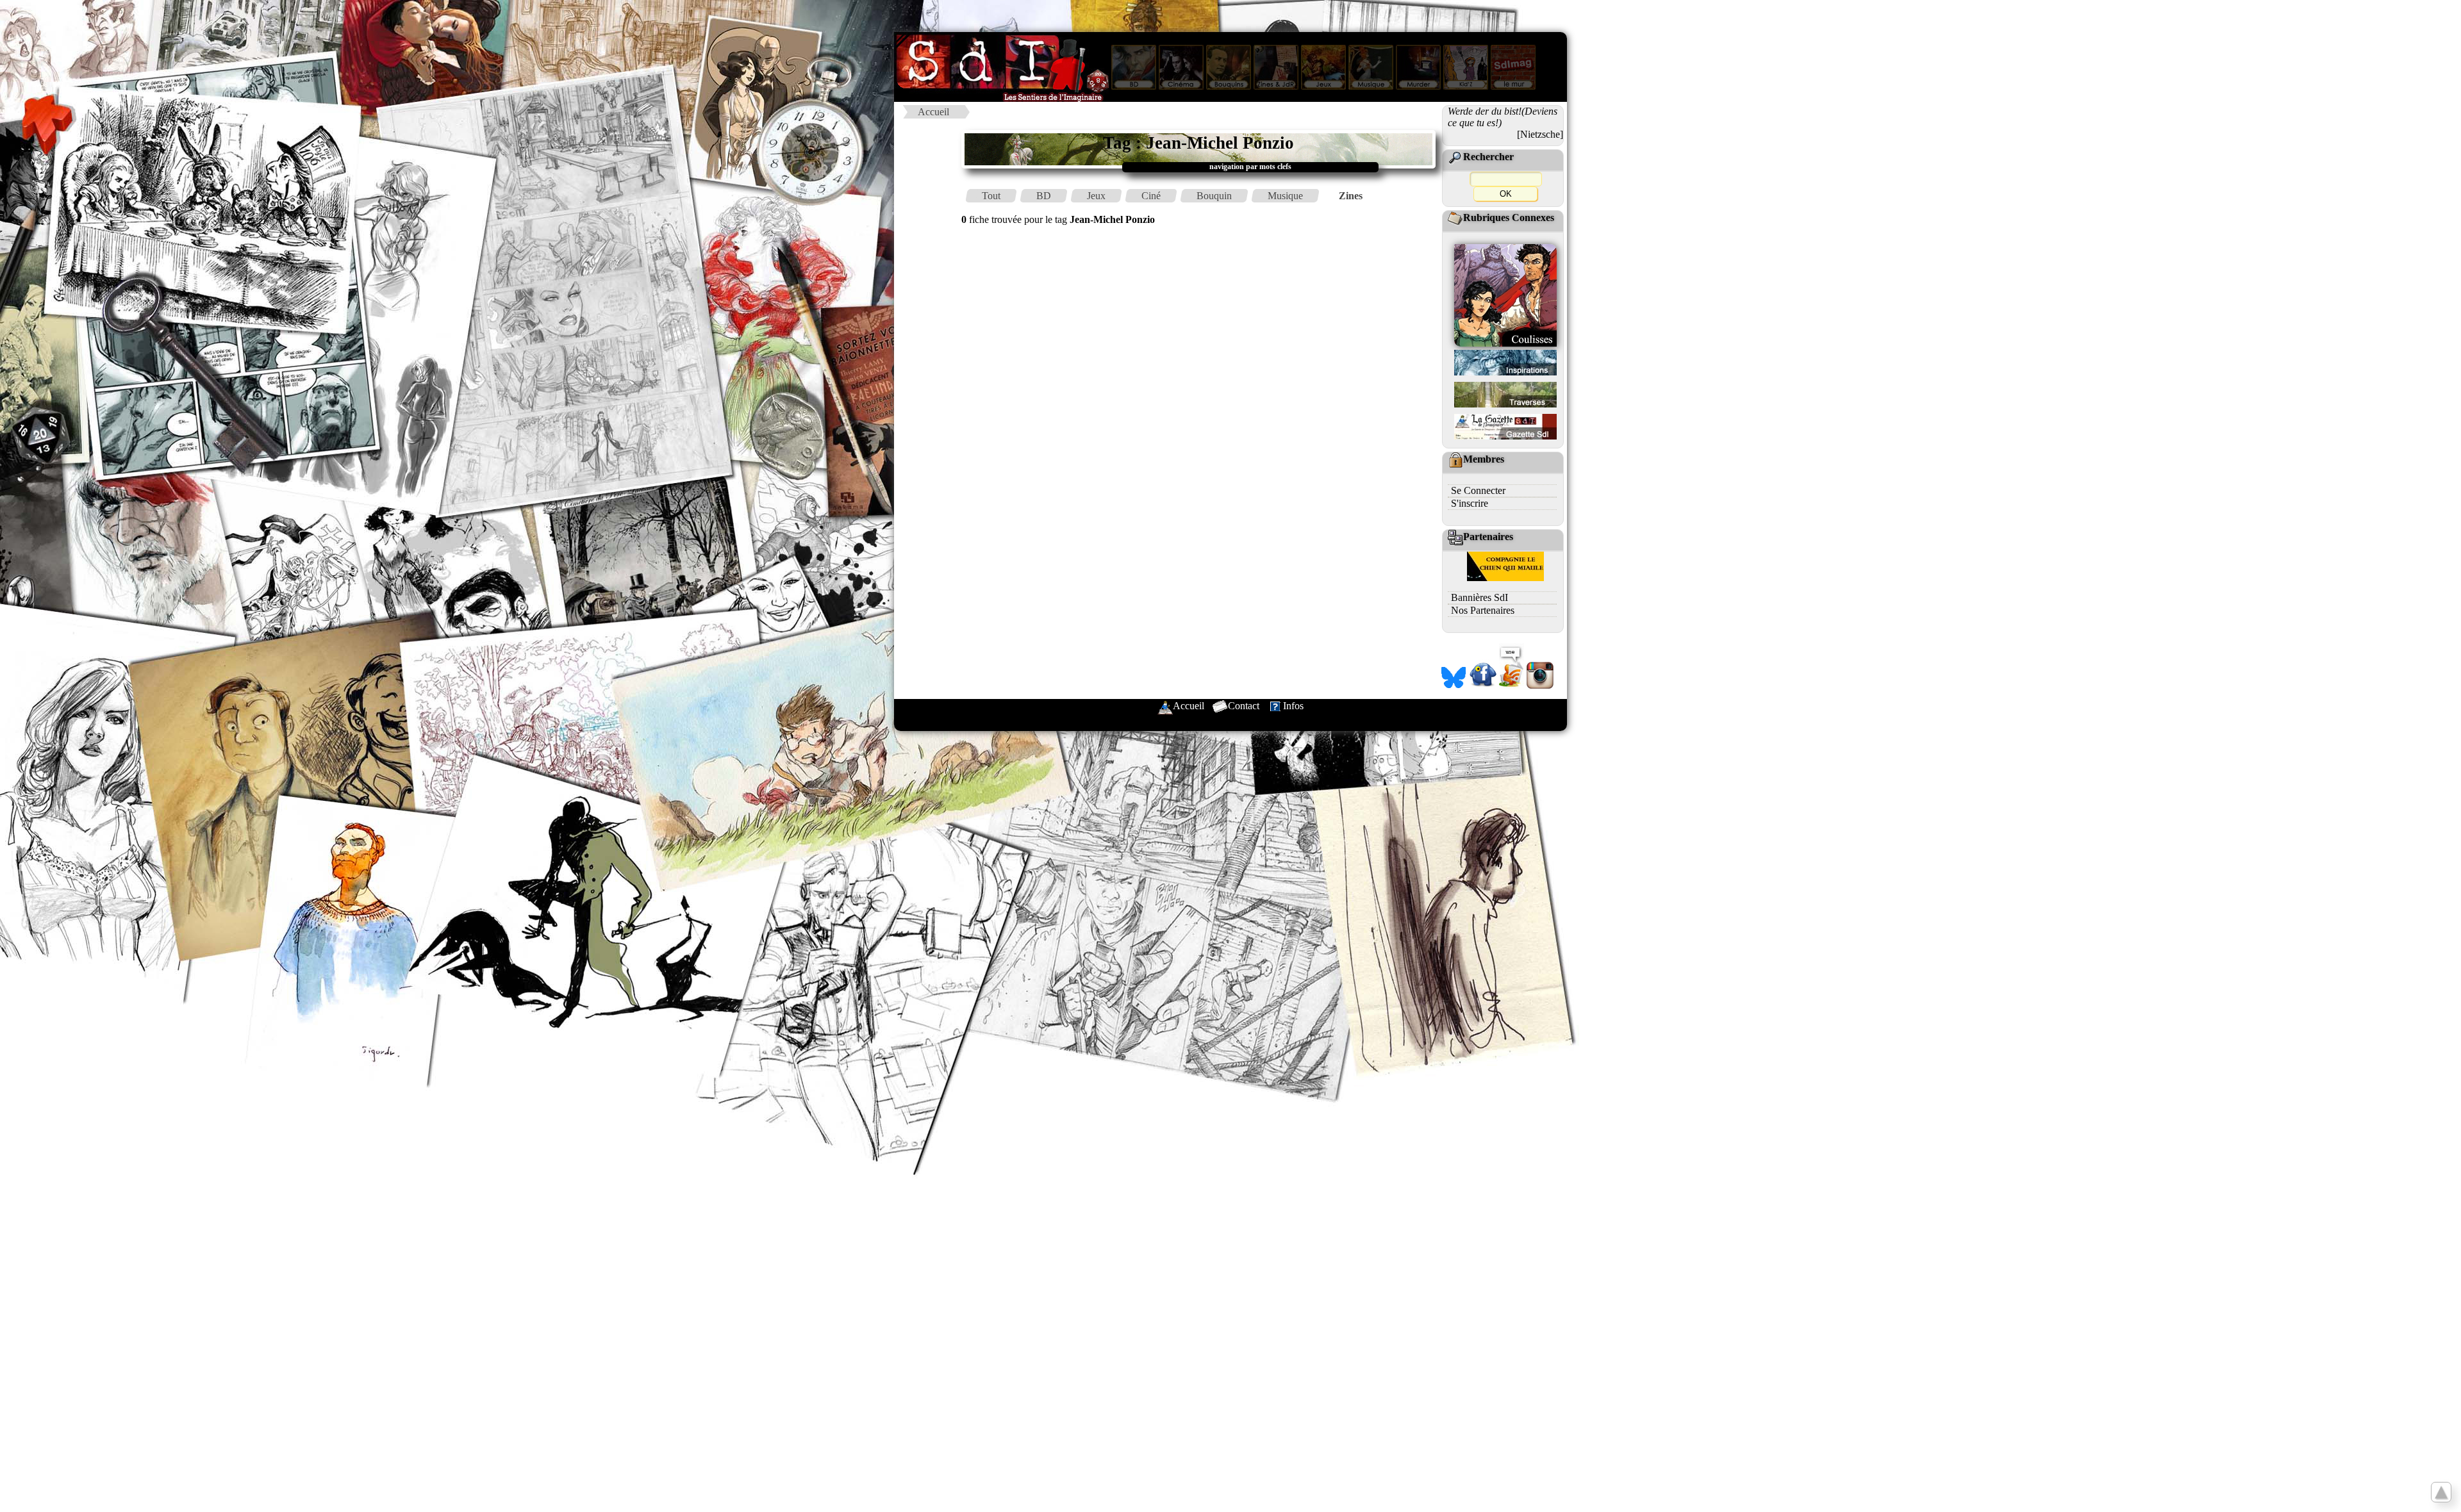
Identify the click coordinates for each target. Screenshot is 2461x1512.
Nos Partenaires (1483, 610)
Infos (1293, 706)
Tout (991, 196)
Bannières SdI (1479, 597)
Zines (1351, 196)
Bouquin (1214, 196)
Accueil (933, 112)
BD (1044, 196)
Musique (1285, 196)
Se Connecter (1478, 490)
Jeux (1096, 196)
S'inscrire (1470, 503)
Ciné (1151, 196)
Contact (1244, 706)
